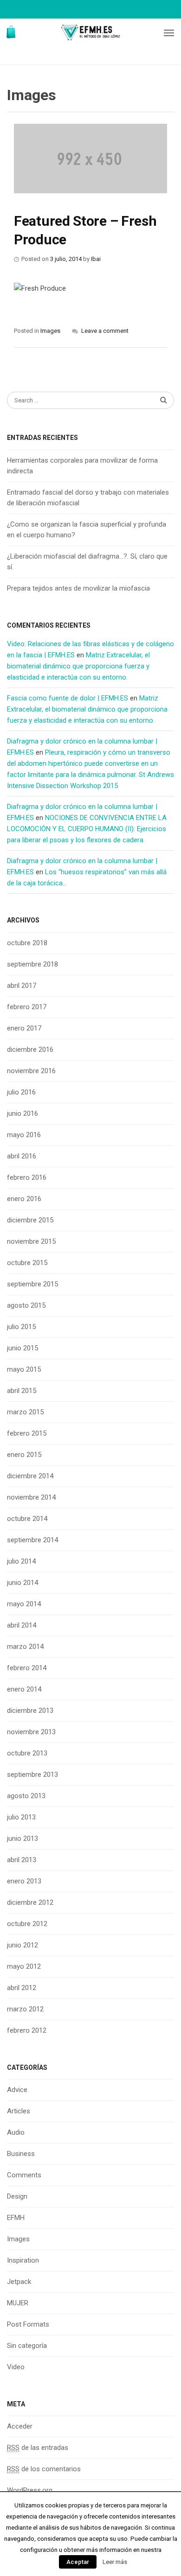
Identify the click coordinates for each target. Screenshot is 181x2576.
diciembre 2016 (30, 1049)
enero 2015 (24, 1455)
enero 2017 (24, 1028)
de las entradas (38, 2448)
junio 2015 (23, 1348)
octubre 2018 (27, 943)
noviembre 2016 (31, 1071)
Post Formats (28, 2324)
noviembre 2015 (31, 1241)
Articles (19, 2111)
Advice (17, 2090)
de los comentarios (44, 2469)
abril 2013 (22, 1860)
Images (50, 331)
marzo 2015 (25, 1412)
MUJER (18, 2303)
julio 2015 (21, 1327)
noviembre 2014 (31, 1497)
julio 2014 (21, 1561)
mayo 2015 (24, 1369)
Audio (16, 2132)
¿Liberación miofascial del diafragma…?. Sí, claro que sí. (87, 562)
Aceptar (78, 2562)
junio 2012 (23, 1945)
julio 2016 (21, 1092)
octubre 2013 (27, 1753)
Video (16, 2367)
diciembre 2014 (30, 1476)
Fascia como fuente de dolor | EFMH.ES (68, 698)
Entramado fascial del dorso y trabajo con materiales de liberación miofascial (88, 498)
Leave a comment (105, 331)
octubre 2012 (27, 1924)
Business (21, 2154)
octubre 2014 (27, 1519)
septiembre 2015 (32, 1284)
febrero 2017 (27, 1007)
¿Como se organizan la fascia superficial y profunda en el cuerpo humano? (87, 530)
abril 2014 (22, 1625)
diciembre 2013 (30, 1711)
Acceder (20, 2426)
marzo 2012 (25, 2009)
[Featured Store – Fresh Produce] (90, 159)
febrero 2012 (27, 2030)
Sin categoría (27, 2346)
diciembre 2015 (30, 1220)
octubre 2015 (27, 1263)
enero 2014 (24, 1689)
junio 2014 (23, 1583)
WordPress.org (30, 2490)
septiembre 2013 (32, 1775)
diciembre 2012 (30, 1902)
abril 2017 (22, 986)
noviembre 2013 (31, 1732)
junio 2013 (23, 1838)
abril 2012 (22, 1988)
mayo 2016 (24, 1135)
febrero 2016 (27, 1177)
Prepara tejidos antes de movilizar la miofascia (78, 588)
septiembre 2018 (32, 964)
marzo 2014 (25, 1647)
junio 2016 (23, 1113)
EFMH (16, 2218)
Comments (24, 2175)
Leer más (115, 2562)
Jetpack (19, 2282)
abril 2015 (22, 1391)
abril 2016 (22, 1156)
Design (17, 2196)
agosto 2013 (26, 1796)
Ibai (96, 259)
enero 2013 (24, 1881)
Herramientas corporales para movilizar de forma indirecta (82, 466)
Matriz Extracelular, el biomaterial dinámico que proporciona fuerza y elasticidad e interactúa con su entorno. (78, 666)
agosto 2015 (26, 1305)
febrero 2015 (27, 1433)
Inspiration (23, 2260)
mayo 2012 (24, 1966)
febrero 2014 (27, 1668)
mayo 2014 (24, 1604)
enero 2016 (24, 1199)
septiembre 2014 (32, 1540)
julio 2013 (21, 1817)
